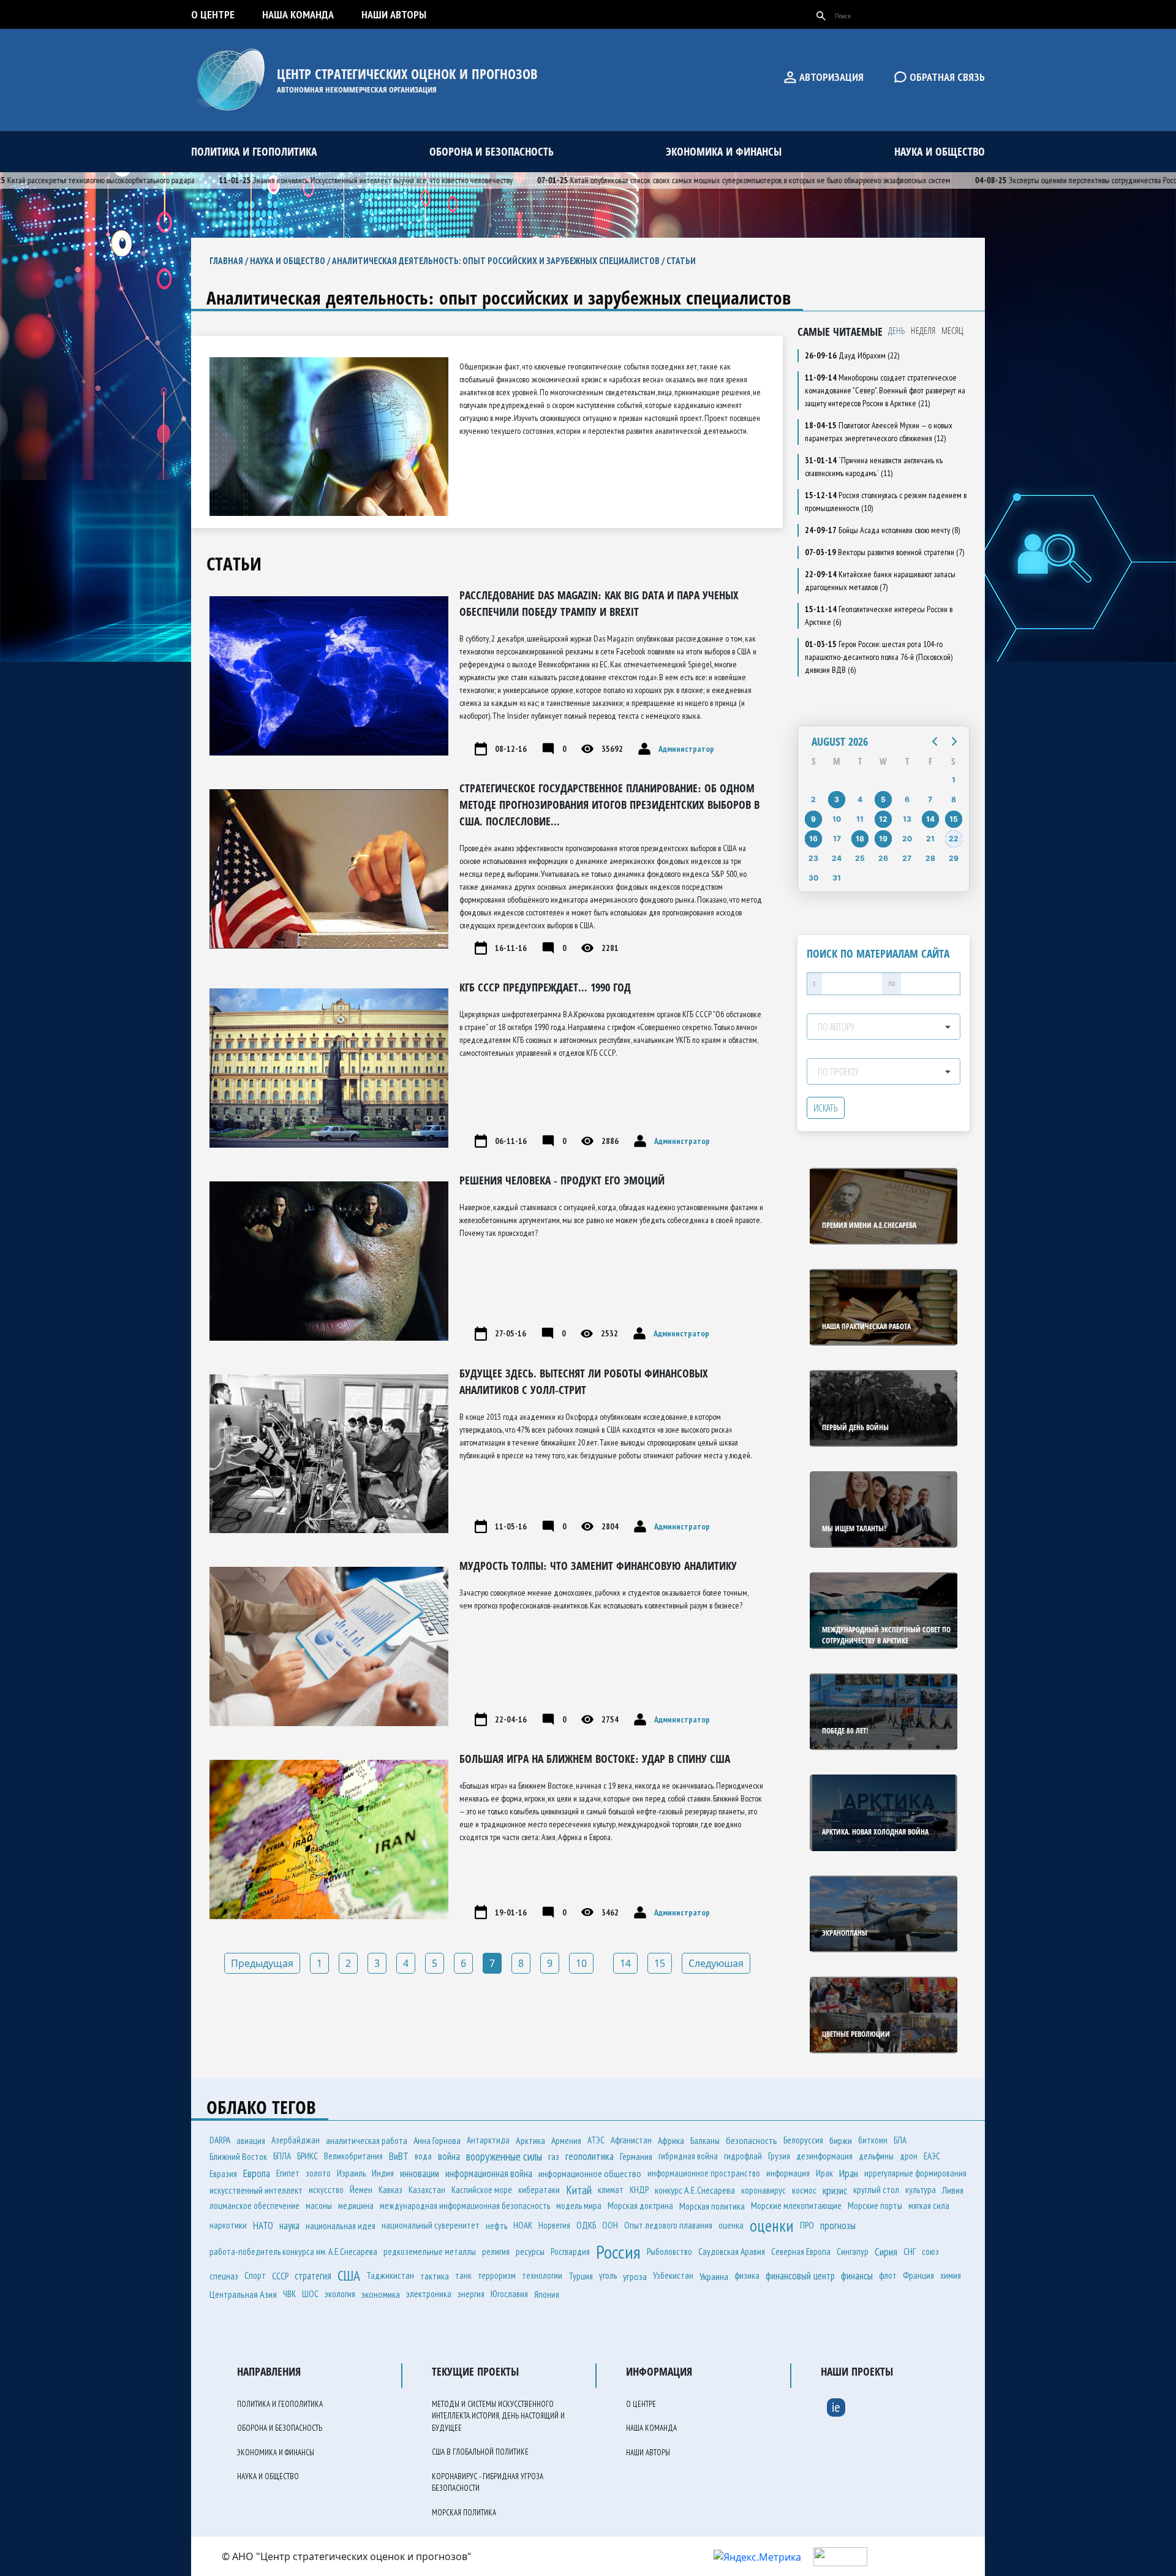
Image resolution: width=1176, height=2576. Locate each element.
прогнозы (838, 2226)
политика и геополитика (254, 151)
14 (625, 1963)
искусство (326, 2190)
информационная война (489, 2173)
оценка (731, 2225)
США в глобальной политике (480, 2452)
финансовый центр (800, 2276)
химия (951, 2275)
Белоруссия (803, 2140)
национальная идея (341, 2226)
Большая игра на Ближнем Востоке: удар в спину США (595, 1759)
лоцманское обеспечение (254, 2206)
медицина (356, 2206)
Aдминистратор (685, 749)
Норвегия (554, 2225)
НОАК (523, 2225)
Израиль (351, 2173)
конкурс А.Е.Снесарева (695, 2190)
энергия (471, 2294)
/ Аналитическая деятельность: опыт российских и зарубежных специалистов (492, 261)
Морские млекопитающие (796, 2206)
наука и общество (940, 151)
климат (611, 2190)
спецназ (224, 2276)
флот (888, 2275)
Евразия (223, 2173)
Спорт (255, 2275)
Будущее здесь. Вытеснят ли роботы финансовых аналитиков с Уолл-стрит (584, 1381)
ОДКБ (586, 2225)
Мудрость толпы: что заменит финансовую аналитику (598, 1566)
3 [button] (837, 799)
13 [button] (907, 819)
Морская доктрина (640, 2206)
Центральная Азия (243, 2294)
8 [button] (954, 799)
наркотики (228, 2225)
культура (921, 2190)
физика (747, 2275)
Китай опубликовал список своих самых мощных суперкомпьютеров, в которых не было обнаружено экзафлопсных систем (679, 180)
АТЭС (596, 2140)
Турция (581, 2276)
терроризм (497, 2275)
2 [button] (813, 799)
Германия (636, 2156)
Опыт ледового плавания (668, 2225)
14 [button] (930, 819)
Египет (288, 2173)
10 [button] (837, 819)
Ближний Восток (238, 2156)
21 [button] (930, 839)
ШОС (310, 2294)
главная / (230, 261)
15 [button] (954, 819)
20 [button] (907, 839)
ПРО (807, 2225)
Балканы (705, 2140)
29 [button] (954, 858)
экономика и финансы (724, 151)
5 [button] (883, 799)
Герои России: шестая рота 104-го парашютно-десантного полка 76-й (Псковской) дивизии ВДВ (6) (879, 657)
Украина (714, 2276)
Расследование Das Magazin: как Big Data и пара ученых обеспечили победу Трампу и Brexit (599, 603)
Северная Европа (801, 2252)
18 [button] (860, 839)
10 (581, 1963)
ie (836, 2407)
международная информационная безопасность (465, 2206)
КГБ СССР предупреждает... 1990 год (545, 987)
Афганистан (631, 2140)
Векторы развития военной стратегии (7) (884, 552)
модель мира (579, 2206)
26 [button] (883, 858)
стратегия (313, 2276)
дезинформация (824, 2156)
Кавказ (390, 2190)
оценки (772, 2226)
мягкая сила (929, 2206)
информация (788, 2173)
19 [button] (883, 839)
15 (660, 1963)
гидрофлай (743, 2156)
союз (930, 2252)
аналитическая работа (367, 2140)
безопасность (752, 2140)
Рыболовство (669, 2252)
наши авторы (394, 14)
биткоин (873, 2140)
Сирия (886, 2252)
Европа (257, 2173)
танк (463, 2275)
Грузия (779, 2156)
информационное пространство (704, 2173)
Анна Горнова (437, 2140)
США (349, 2275)
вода (423, 2156)
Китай (579, 2190)
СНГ (910, 2251)
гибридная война (688, 2156)
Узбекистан (673, 2275)
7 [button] (930, 799)
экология (340, 2294)
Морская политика (712, 2206)
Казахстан (427, 2190)
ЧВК (289, 2294)
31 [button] (837, 878)
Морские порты (875, 2206)
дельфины (876, 2156)
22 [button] (954, 839)
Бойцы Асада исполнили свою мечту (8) (882, 530)
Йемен (361, 2190)
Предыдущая (262, 1963)
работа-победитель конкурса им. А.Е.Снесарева (293, 2252)
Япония (547, 2294)
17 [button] (837, 839)
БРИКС (307, 2156)
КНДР (639, 2190)
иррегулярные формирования (915, 2173)
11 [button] (860, 819)
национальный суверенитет (431, 2225)
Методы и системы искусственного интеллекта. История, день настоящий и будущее (498, 2416)
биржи (841, 2140)
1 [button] (954, 780)
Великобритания (353, 2156)
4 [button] (860, 799)
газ (554, 2156)
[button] (935, 741)
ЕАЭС (932, 2156)
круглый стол (876, 2190)
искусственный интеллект (256, 2190)
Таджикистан (390, 2275)
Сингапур (853, 2252)
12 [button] (883, 819)
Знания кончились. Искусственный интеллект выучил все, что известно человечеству (301, 180)
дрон (909, 2156)
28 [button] (930, 858)
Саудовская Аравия (732, 2251)
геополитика (590, 2156)
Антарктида (488, 2140)
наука (289, 2226)
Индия (383, 2173)
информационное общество (590, 2173)
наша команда (298, 14)
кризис (835, 2190)
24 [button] (837, 858)
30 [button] (813, 878)
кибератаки (539, 2190)
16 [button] (813, 839)
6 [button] (907, 799)
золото (318, 2173)
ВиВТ (399, 2156)
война (449, 2156)
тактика (435, 2276)
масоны (319, 2206)
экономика (381, 2294)
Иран (849, 2173)
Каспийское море (482, 2190)
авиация (251, 2140)
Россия (618, 2252)
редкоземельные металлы (430, 2252)
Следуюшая (716, 1963)
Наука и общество (288, 261)
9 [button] (813, 819)
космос (804, 2190)
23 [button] (813, 858)
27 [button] (907, 858)
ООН (610, 2225)
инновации (420, 2173)
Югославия (509, 2294)
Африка (671, 2140)
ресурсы (530, 2251)
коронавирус (763, 2190)
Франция (918, 2275)
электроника (429, 2294)
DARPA (220, 2140)
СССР (280, 2276)
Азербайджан (296, 2140)
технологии (542, 2275)
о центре (213, 14)
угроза (635, 2276)
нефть (496, 2226)
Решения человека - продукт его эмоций (562, 1180)
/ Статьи (678, 261)
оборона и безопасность (492, 151)
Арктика (530, 2140)
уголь (608, 2275)
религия (496, 2252)
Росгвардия (570, 2252)
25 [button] (860, 858)
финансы (857, 2276)
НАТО (263, 2226)
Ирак (824, 2173)
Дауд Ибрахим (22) (852, 355)
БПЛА (282, 2156)
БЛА (900, 2140)
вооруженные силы (504, 2156)
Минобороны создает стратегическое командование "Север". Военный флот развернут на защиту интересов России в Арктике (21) (885, 390)
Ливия (953, 2190)
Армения (566, 2140)
